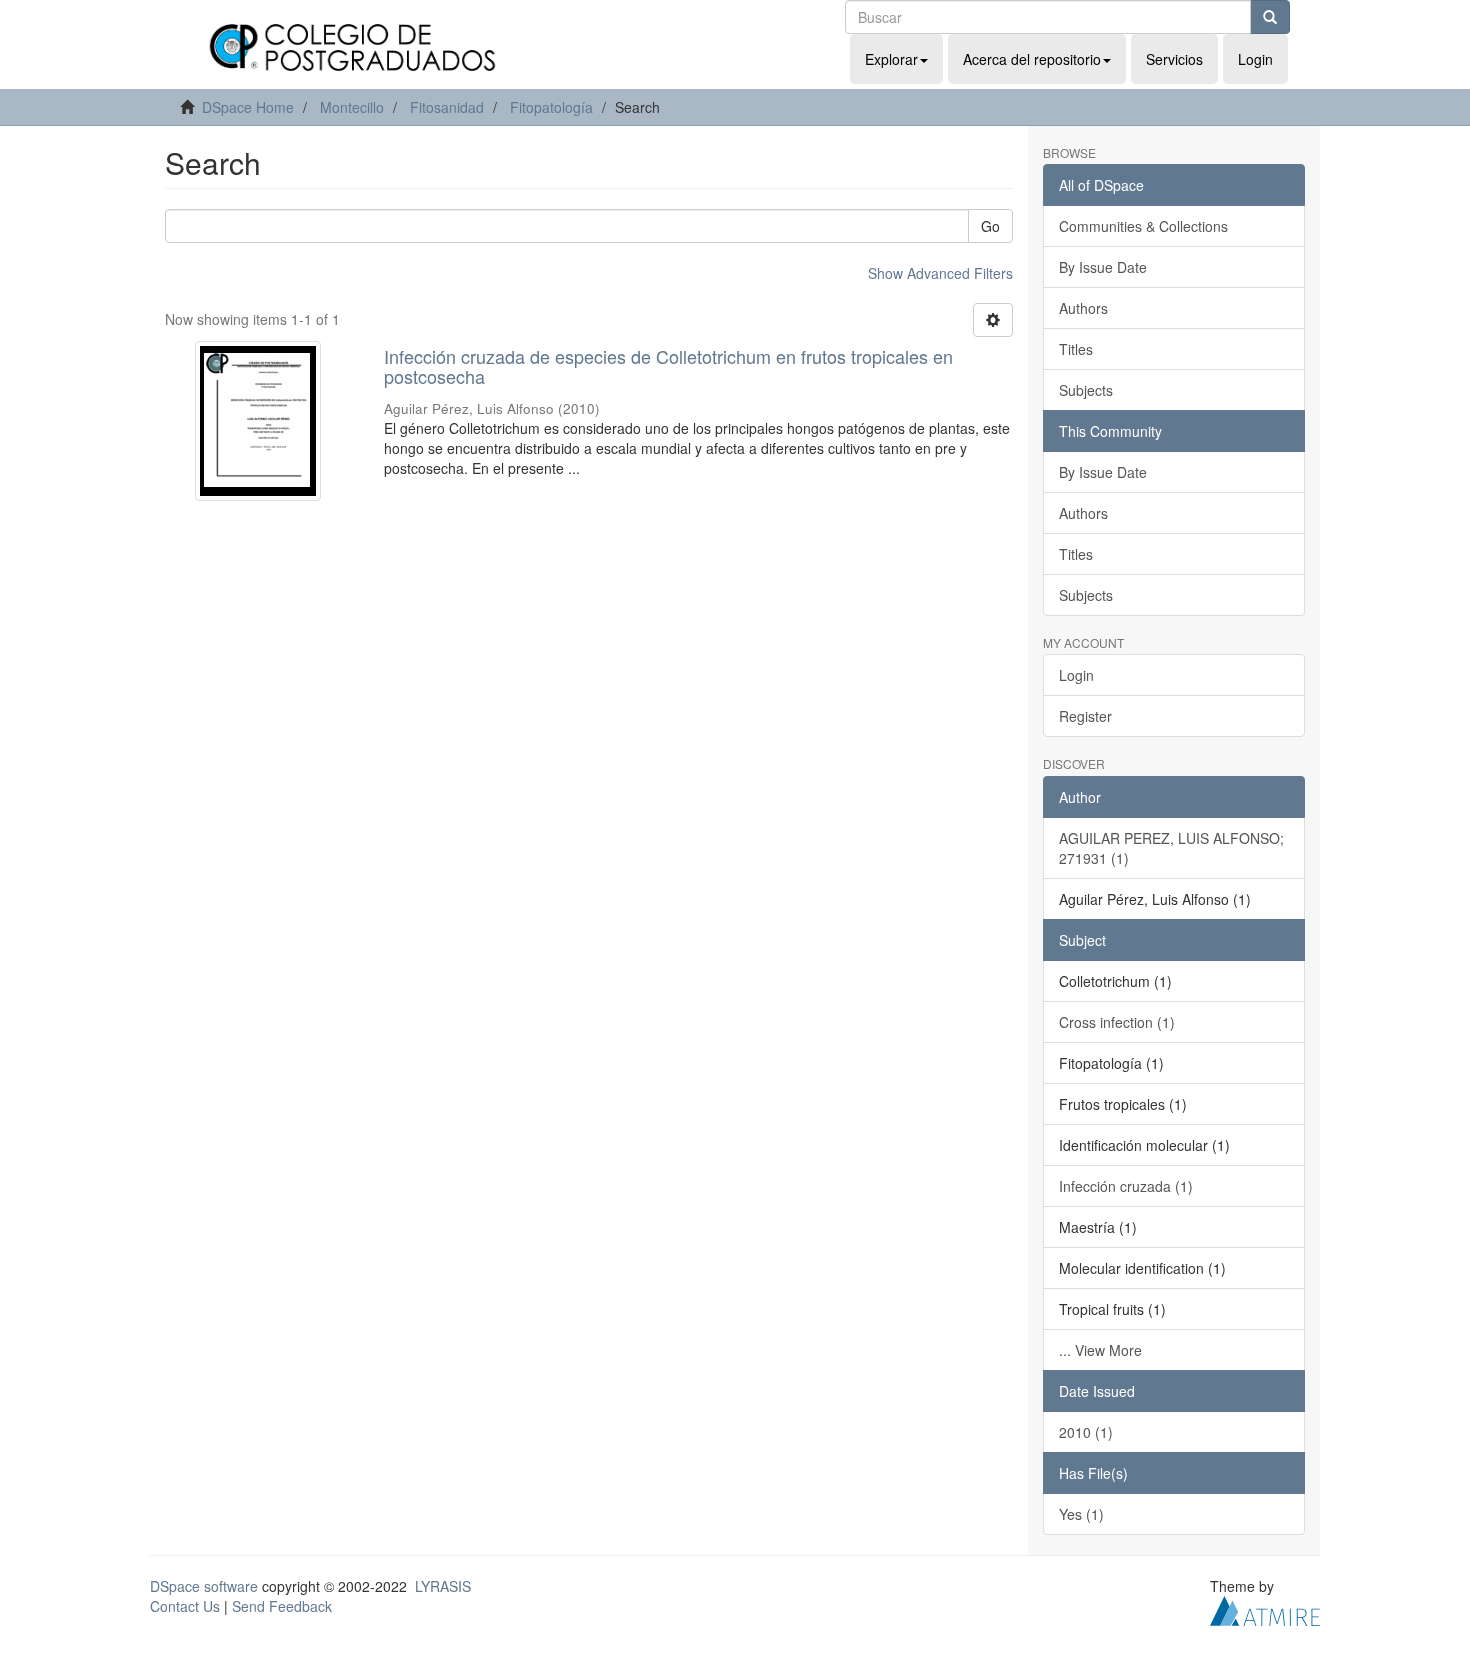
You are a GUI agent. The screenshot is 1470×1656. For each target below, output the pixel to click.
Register (1085, 716)
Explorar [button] (891, 59)
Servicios (1174, 59)
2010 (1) (1086, 1432)
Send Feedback (282, 1606)
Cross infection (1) (1117, 1022)
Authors (1083, 308)
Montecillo (352, 107)
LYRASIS (443, 1586)
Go (990, 226)
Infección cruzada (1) (1126, 1186)
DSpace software (204, 1586)
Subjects (1086, 390)
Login (1076, 675)
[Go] (1270, 17)
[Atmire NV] (1265, 1608)
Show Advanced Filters (940, 273)
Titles (1076, 349)
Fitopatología (551, 107)
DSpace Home (248, 107)
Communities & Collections (1143, 226)
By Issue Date (1103, 267)
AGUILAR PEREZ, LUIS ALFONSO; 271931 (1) (1171, 848)
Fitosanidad (447, 107)
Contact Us (185, 1606)
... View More (1100, 1350)
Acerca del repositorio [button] (1032, 59)
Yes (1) (1081, 1514)
